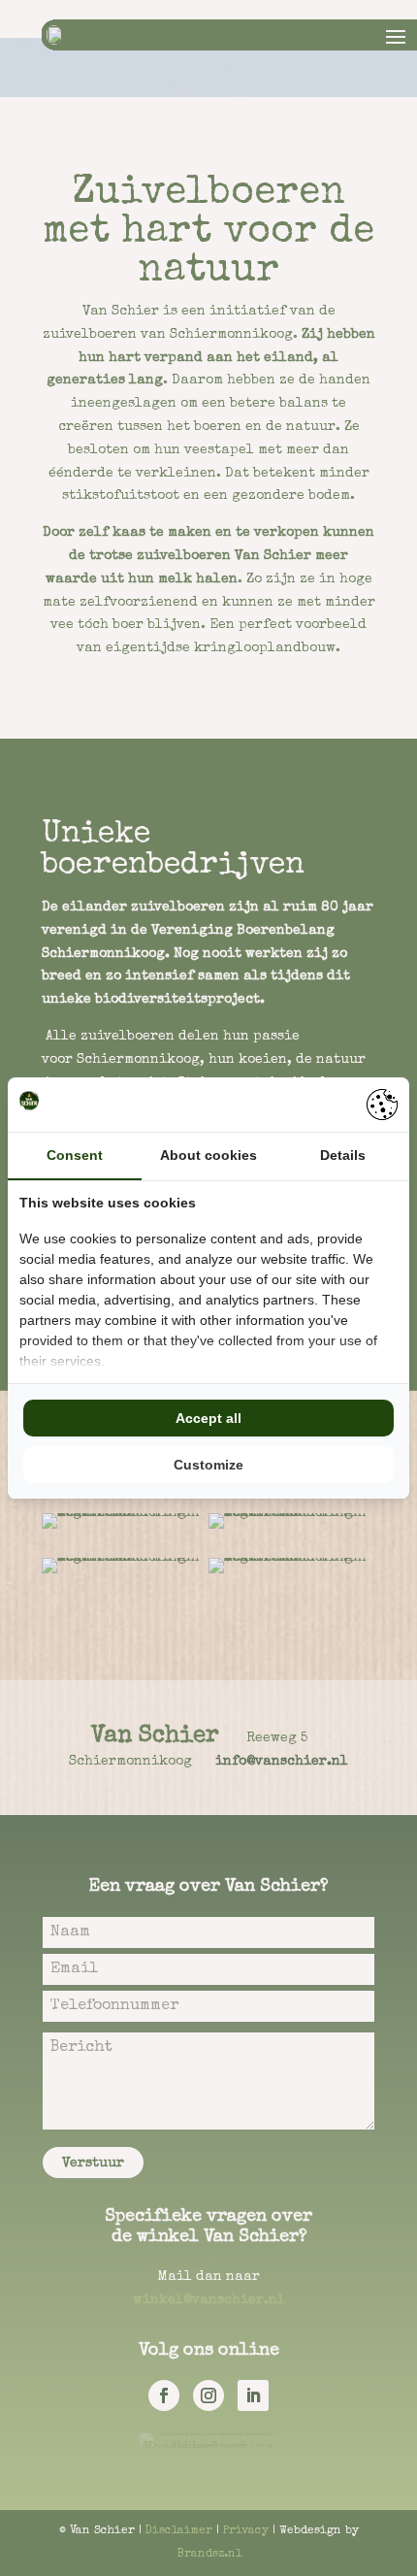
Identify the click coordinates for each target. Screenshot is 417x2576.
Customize (208, 1465)
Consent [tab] (75, 1155)
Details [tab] (343, 1155)
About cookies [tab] (208, 1155)
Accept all (208, 1418)
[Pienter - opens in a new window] (382, 1105)
